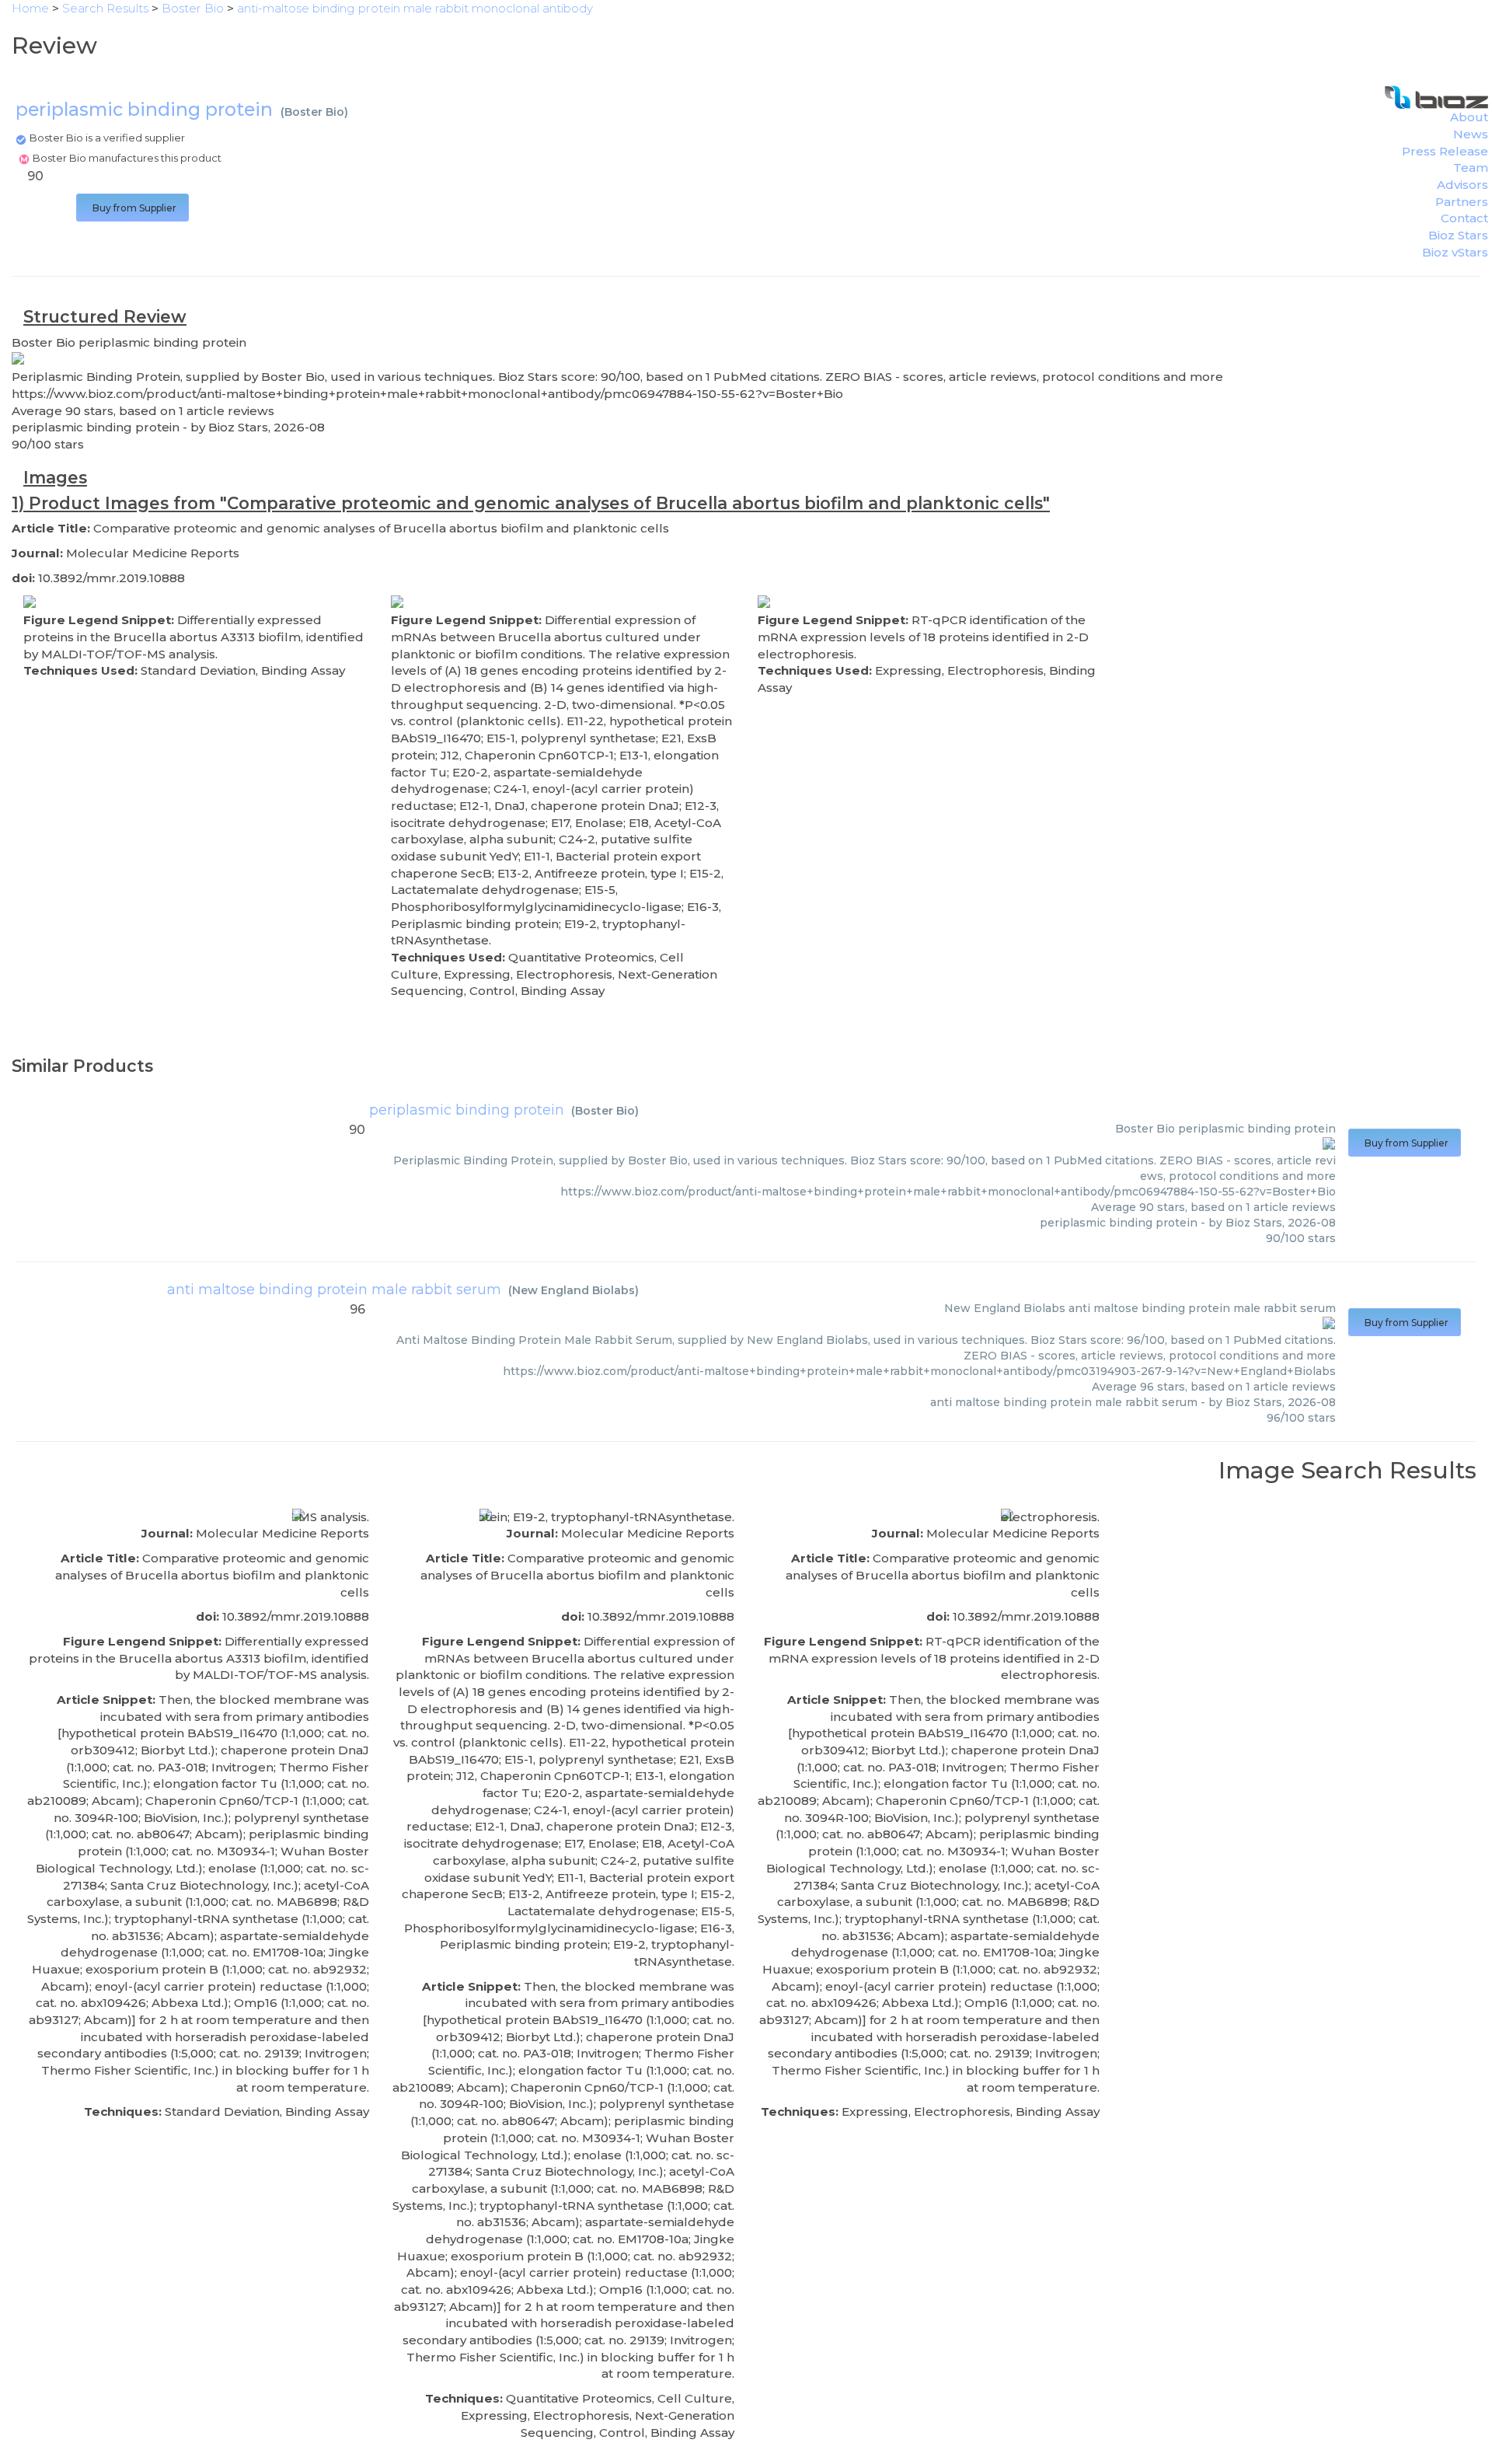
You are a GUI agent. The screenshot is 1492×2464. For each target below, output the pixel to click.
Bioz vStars (1455, 252)
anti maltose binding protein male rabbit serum (334, 1290)
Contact (1464, 218)
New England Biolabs (573, 1290)
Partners (1462, 202)
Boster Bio (314, 112)
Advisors (1462, 185)
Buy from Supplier (132, 208)
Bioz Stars (1458, 235)
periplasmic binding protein (467, 1110)
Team (1471, 168)
